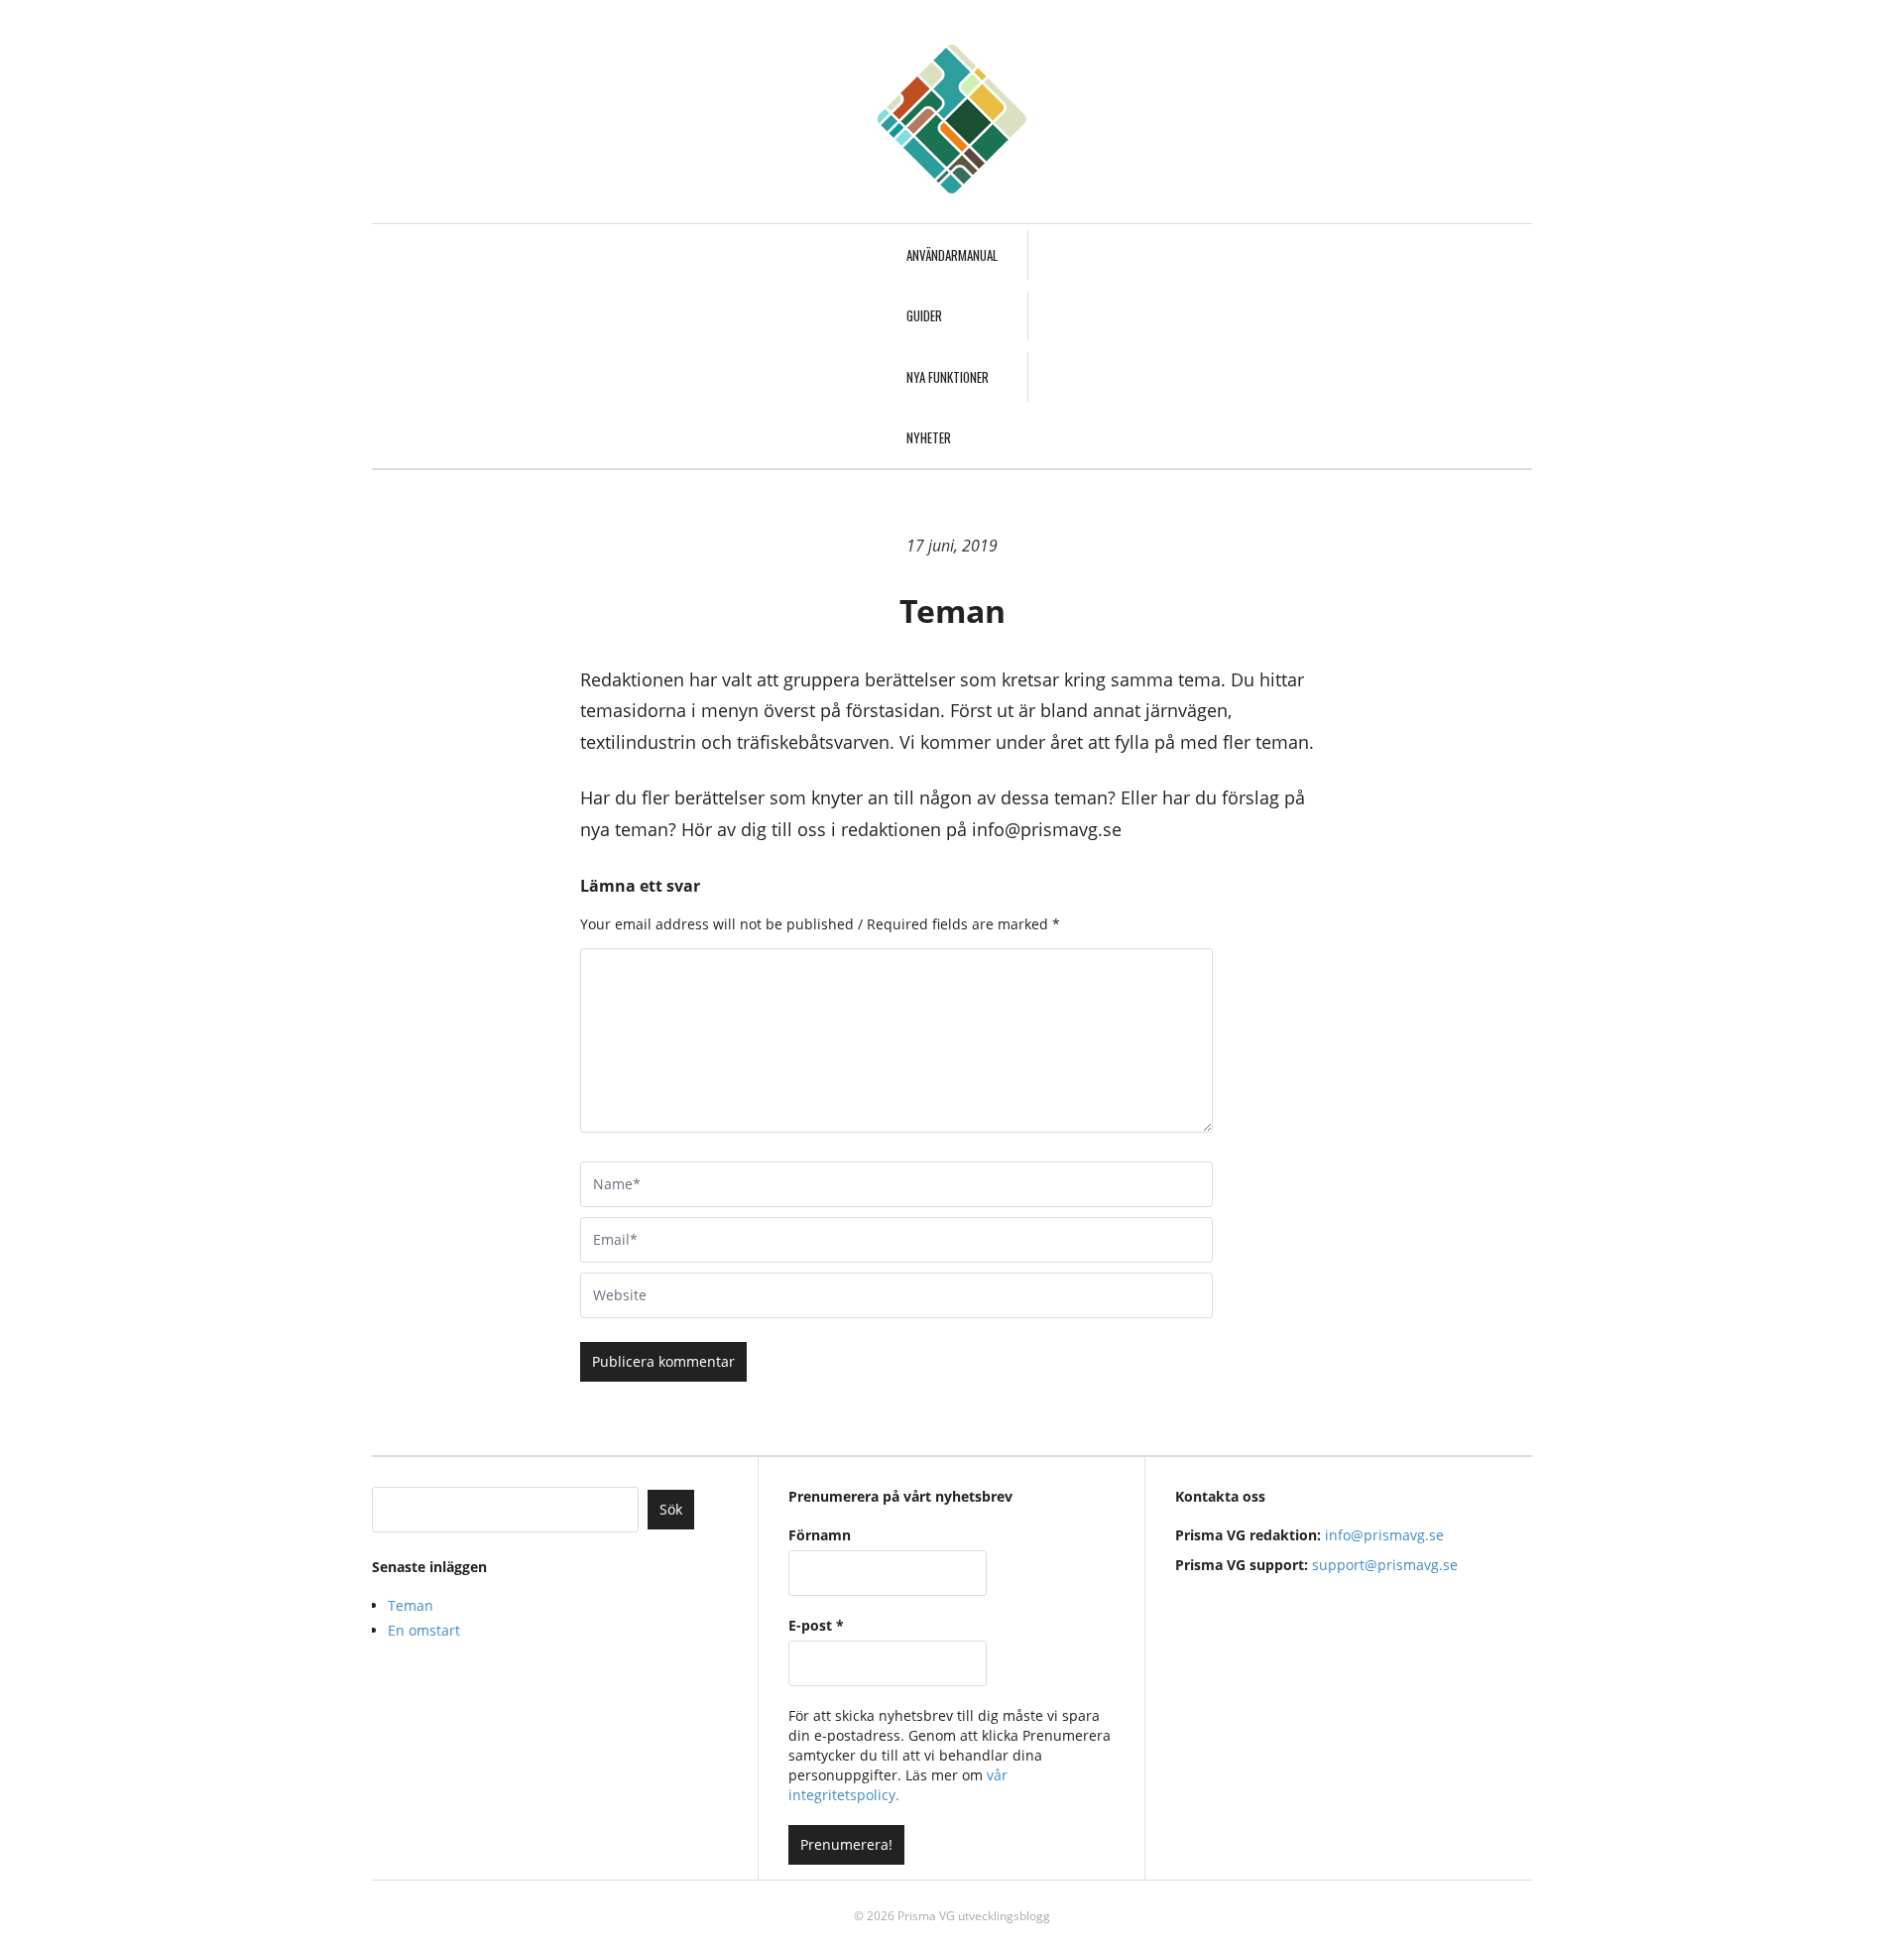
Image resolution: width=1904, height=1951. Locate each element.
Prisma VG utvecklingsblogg (974, 1916)
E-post (816, 1625)
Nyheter (929, 437)
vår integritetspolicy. (898, 1785)
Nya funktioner (948, 377)
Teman (411, 1605)
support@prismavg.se (1385, 1565)
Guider (924, 315)
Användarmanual (952, 255)
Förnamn (820, 1535)
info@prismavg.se (1384, 1535)
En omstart (424, 1630)
